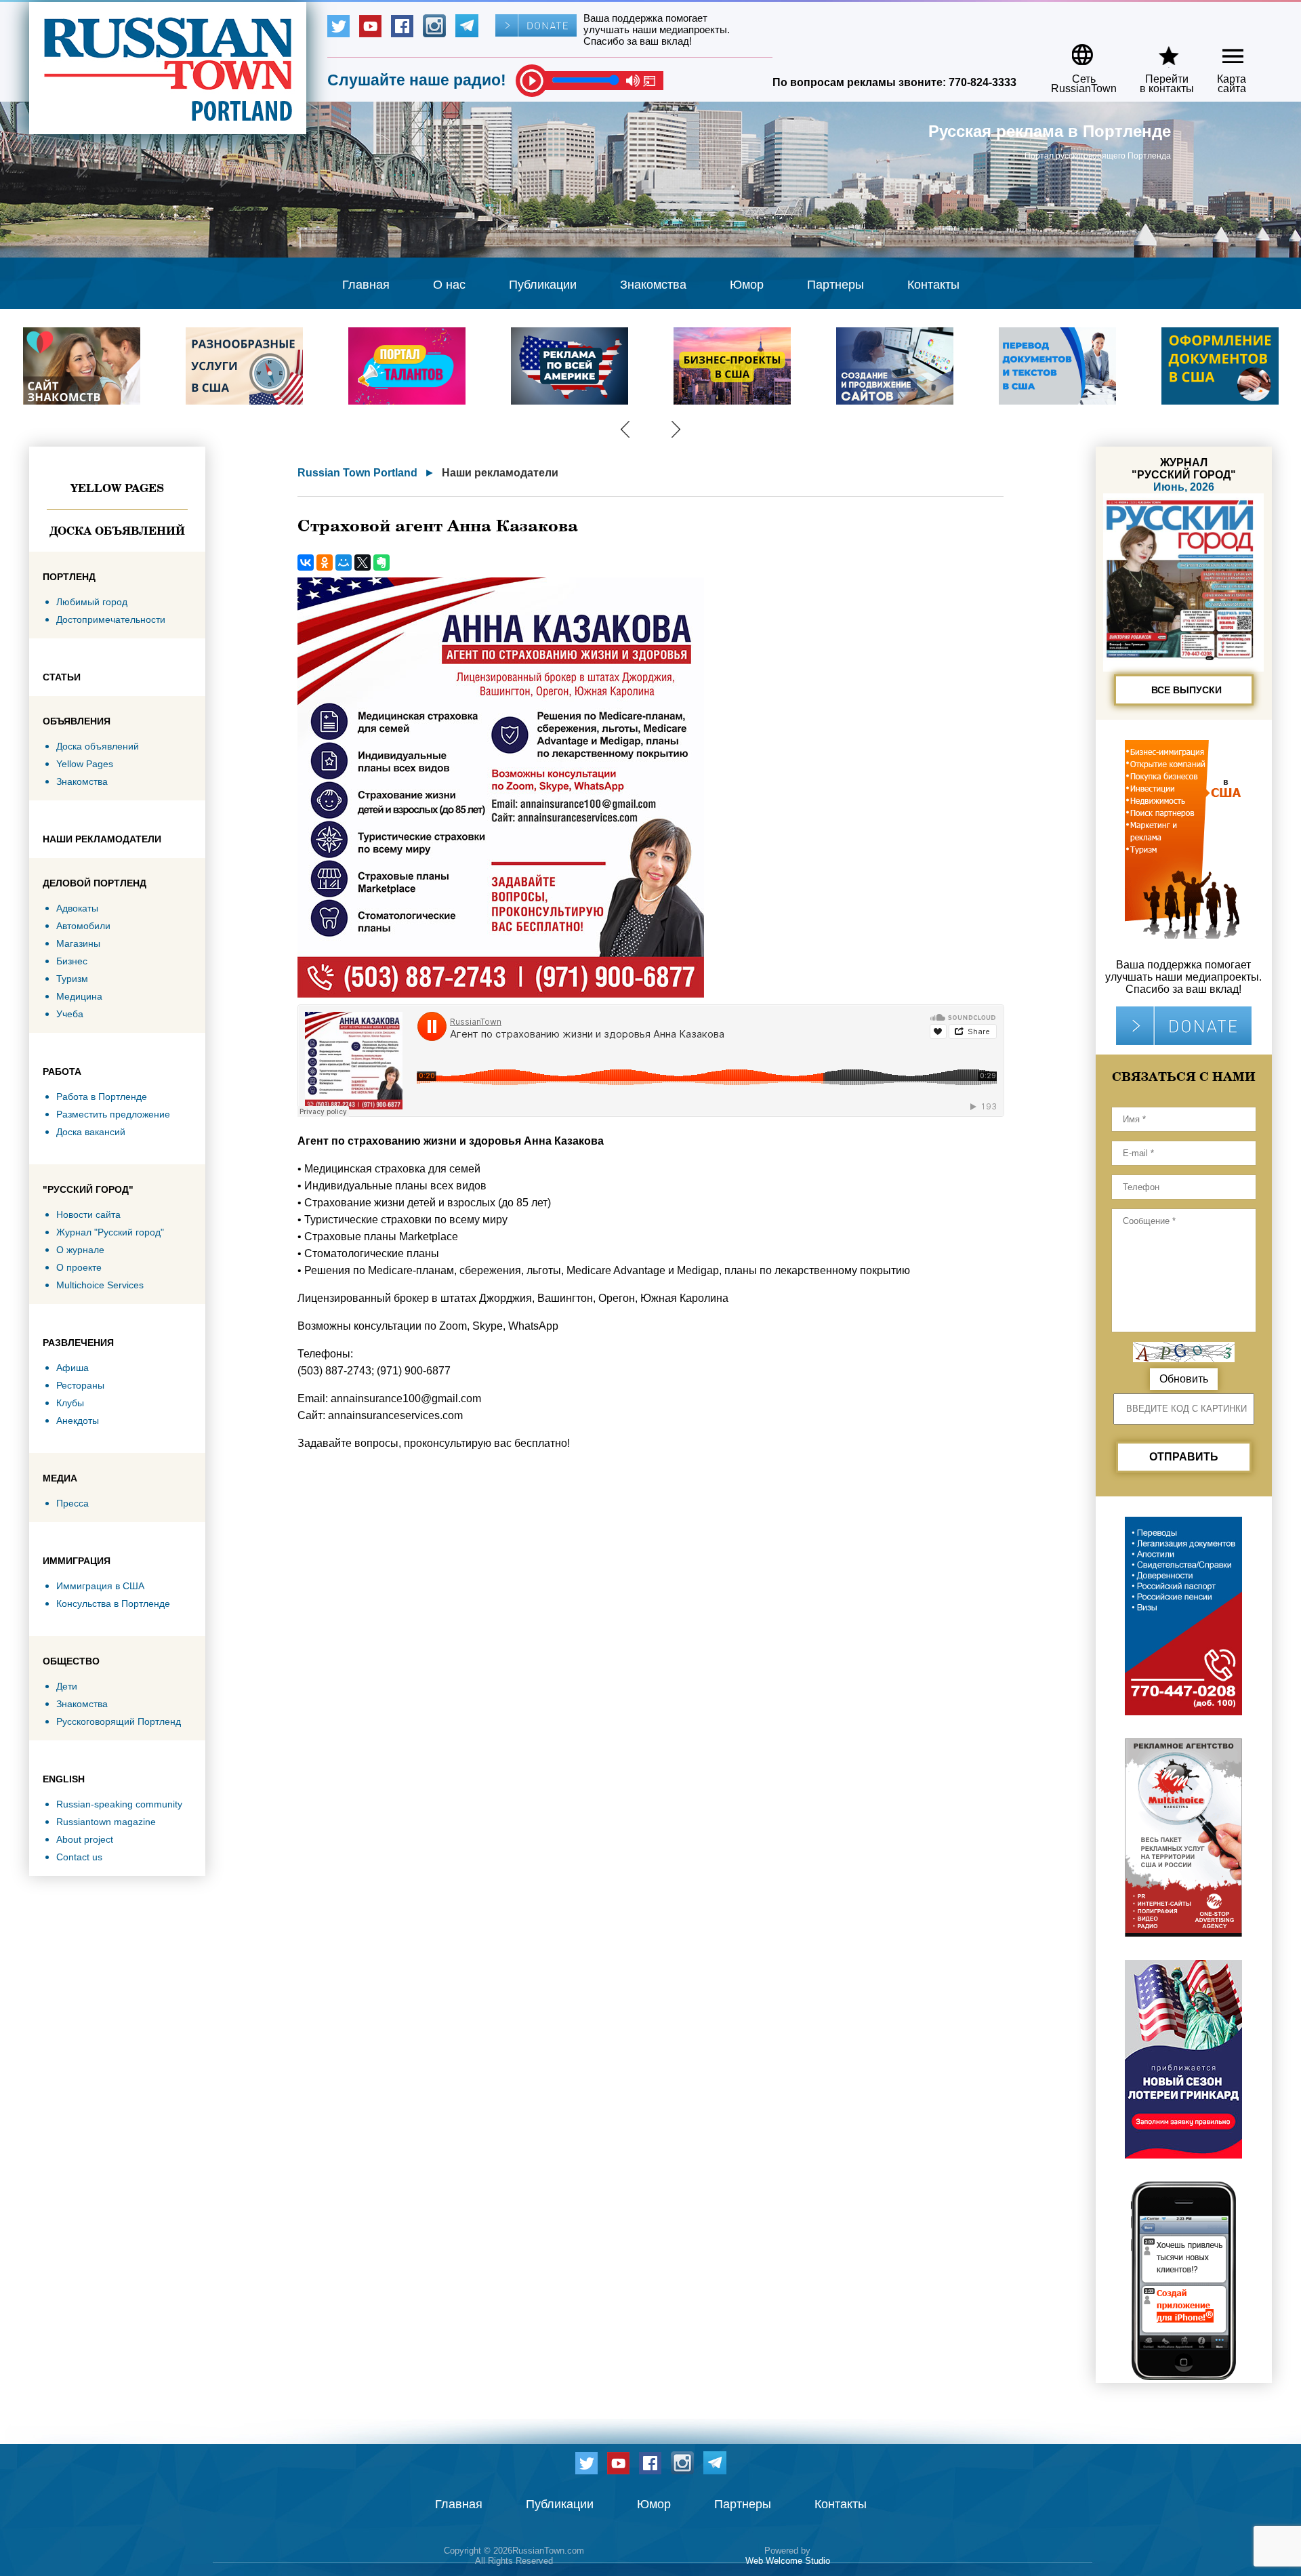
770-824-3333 (983, 82)
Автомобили (83, 926)
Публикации (543, 285)
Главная (366, 285)
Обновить (1184, 1379)
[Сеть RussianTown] (1075, 50)
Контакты (933, 285)
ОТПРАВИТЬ (1184, 1457)
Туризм (72, 979)
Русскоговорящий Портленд (119, 1721)
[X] (363, 563)
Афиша (73, 1368)
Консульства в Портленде (113, 1603)
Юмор (747, 285)
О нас (449, 285)
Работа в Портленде (102, 1097)
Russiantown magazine (106, 1822)
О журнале (80, 1250)
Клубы (70, 1403)
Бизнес (72, 961)
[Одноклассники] (325, 563)
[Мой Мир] (344, 563)
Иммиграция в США (100, 1586)
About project (85, 1839)
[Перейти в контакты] (1158, 50)
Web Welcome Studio (788, 2561)
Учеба (70, 1014)
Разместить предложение (113, 1114)
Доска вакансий (91, 1132)
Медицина (79, 996)
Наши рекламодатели (500, 473)
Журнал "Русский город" (110, 1232)
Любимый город (92, 602)
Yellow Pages (117, 488)
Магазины (78, 943)
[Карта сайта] (1221, 50)
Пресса (73, 1503)
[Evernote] (381, 563)
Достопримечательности (111, 619)
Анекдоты (78, 1420)
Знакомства (653, 285)
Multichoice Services (100, 1285)
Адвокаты (77, 908)
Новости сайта (88, 1214)
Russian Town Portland (357, 473)
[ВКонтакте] (306, 563)
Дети (67, 1686)
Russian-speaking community (119, 1804)
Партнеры (835, 285)
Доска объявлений (117, 531)
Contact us (79, 1857)
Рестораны (80, 1385)
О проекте (79, 1267)
